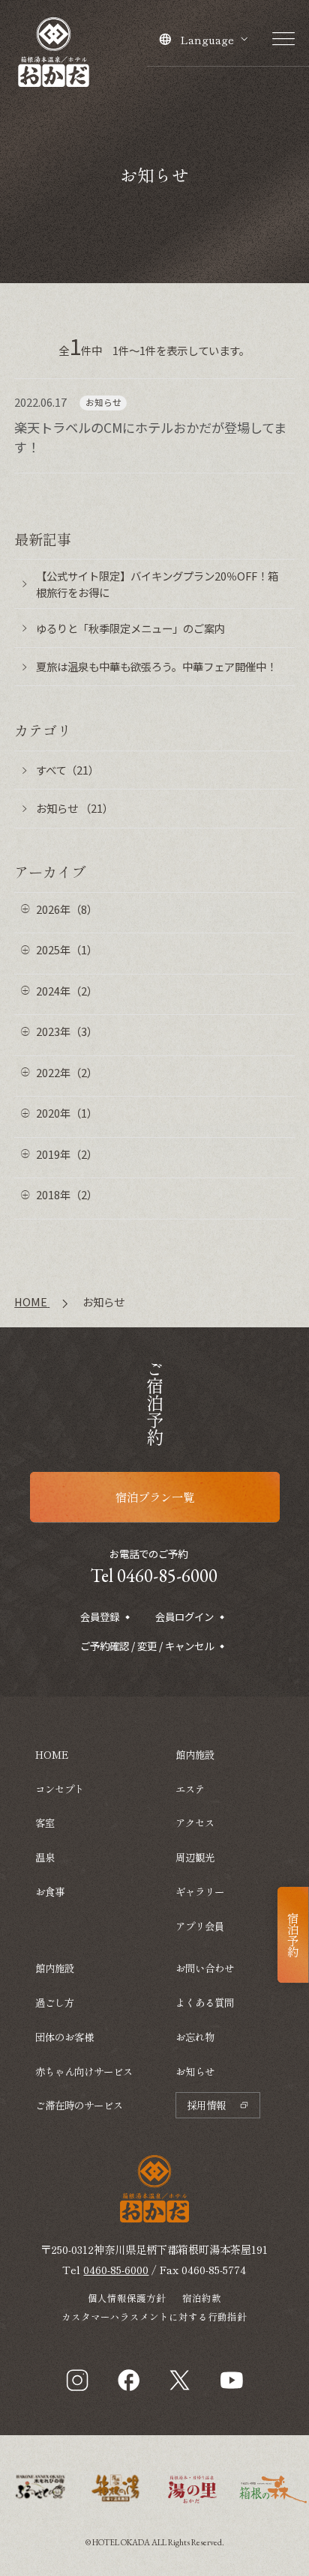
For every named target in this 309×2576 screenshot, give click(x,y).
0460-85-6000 (116, 2269)
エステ (190, 1789)
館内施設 (55, 1968)
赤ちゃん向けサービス (84, 2071)
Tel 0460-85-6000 (154, 1575)
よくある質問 (205, 2002)
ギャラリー (200, 1891)
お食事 (50, 1891)
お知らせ (195, 2071)
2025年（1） (67, 949)
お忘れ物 (195, 2037)
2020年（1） (67, 1113)
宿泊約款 (202, 2298)
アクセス (195, 1822)
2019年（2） (67, 1154)
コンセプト (60, 1789)
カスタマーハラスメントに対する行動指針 (154, 2316)
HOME (52, 1754)
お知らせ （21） (75, 808)
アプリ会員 (200, 1926)
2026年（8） (67, 909)
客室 (45, 1822)
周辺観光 (195, 1857)
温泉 (45, 1857)
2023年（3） (67, 1031)
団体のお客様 (64, 2037)
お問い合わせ (205, 1968)
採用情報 (206, 2105)
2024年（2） (67, 991)
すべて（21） (67, 770)
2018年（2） (67, 1194)
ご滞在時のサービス (79, 2105)
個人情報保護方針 (127, 2298)
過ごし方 (55, 2002)
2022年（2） (67, 1072)
